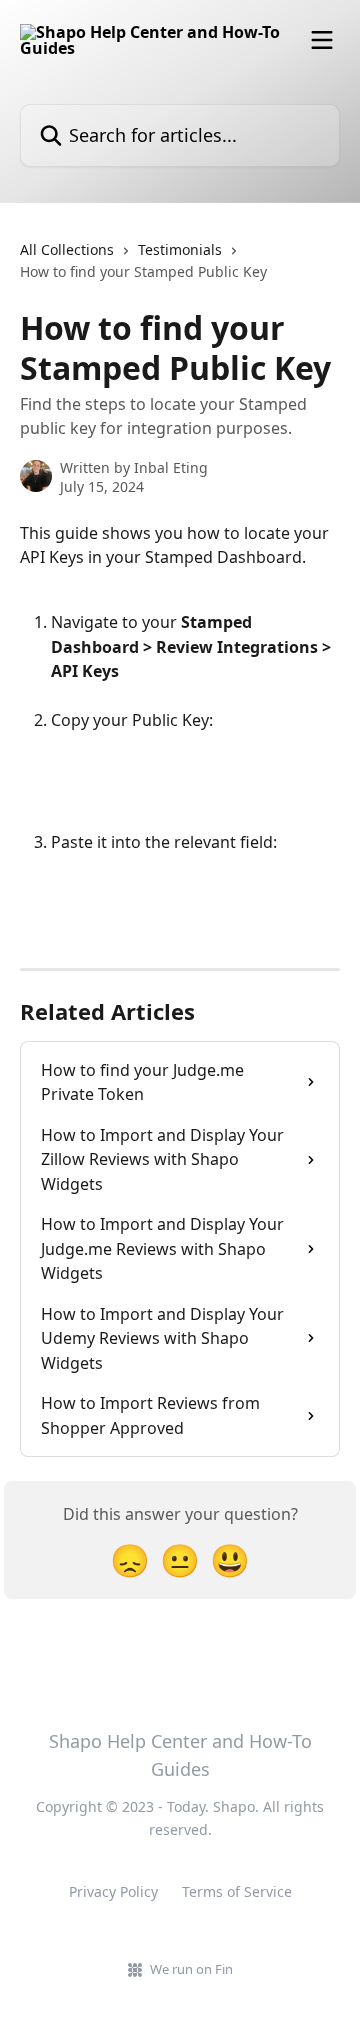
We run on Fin (191, 1969)
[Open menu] (322, 40)
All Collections (67, 249)
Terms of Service (237, 1891)
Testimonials (180, 249)
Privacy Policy (113, 1891)
